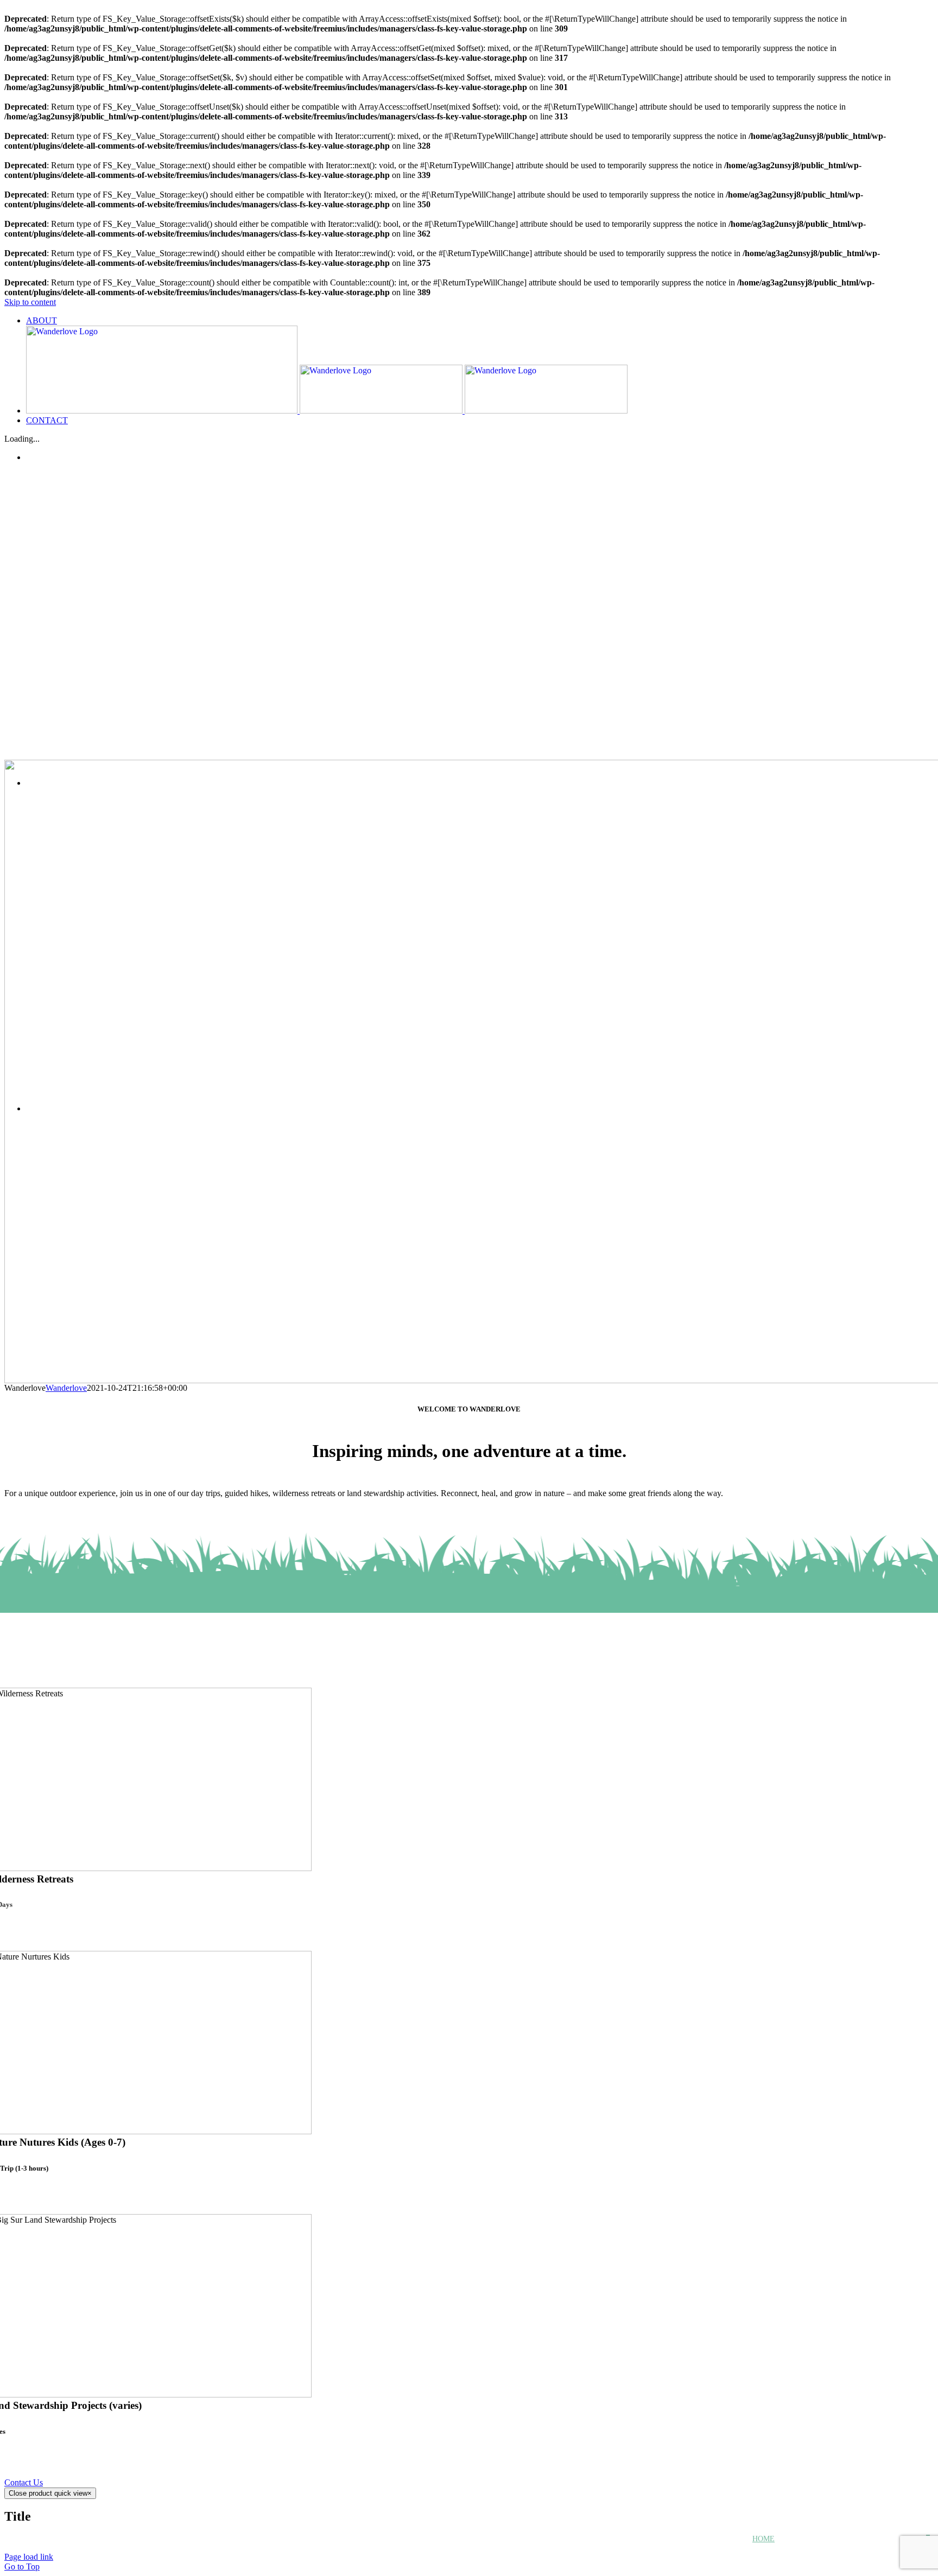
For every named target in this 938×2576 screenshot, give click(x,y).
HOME (763, 2539)
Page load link (29, 2557)
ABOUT (816, 2539)
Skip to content (30, 302)
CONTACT (876, 2539)
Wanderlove (66, 1388)
